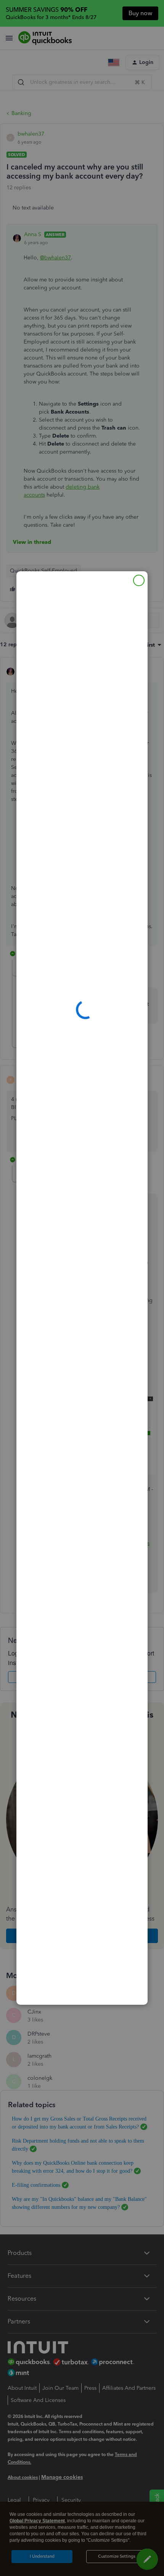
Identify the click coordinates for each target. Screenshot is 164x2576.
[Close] (139, 580)
